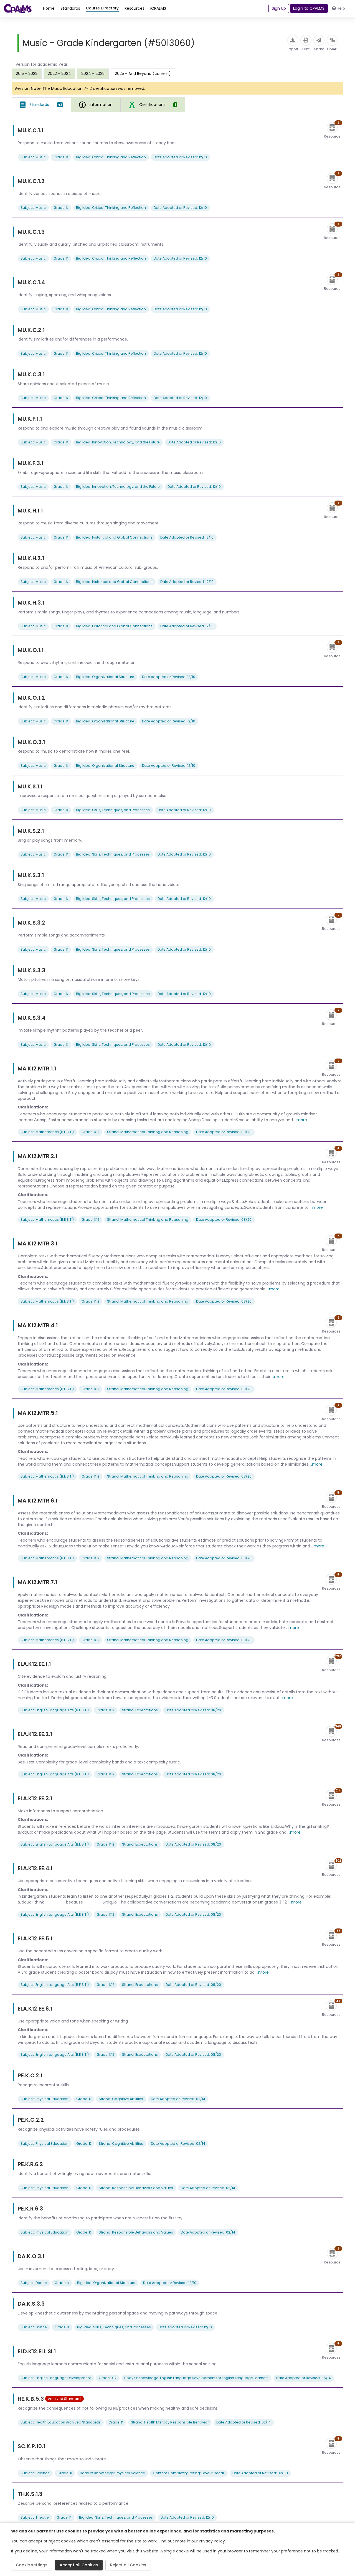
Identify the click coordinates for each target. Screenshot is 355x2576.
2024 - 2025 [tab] (93, 73)
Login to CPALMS (309, 8)
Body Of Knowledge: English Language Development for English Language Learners (196, 2378)
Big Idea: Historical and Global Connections (114, 537)
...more (301, 1120)
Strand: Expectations (140, 1710)
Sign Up (279, 8)
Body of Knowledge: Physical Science (112, 2473)
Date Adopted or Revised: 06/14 (304, 2378)
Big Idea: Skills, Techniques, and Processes (113, 810)
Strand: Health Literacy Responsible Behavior (170, 2422)
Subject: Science (35, 2473)
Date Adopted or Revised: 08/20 (224, 1132)
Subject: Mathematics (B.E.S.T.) (47, 1132)
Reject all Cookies (128, 2565)
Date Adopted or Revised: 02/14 (178, 2099)
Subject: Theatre (35, 2517)
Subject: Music (33, 157)
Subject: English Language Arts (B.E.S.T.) (55, 1710)
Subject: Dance (34, 2283)
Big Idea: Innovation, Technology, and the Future (118, 442)
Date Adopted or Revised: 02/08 (260, 2473)
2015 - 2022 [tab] (27, 73)
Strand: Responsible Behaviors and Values (136, 2188)
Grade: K (61, 157)
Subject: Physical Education (45, 2099)
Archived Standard (64, 2399)
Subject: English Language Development (56, 2378)
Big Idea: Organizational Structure (105, 677)
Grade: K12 (90, 1132)
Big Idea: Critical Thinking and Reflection (111, 157)
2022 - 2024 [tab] (59, 73)
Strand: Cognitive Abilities (121, 2099)
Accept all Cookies (79, 2565)
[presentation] (27, 73)
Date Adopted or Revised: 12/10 (180, 157)
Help (341, 8)
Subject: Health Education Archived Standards (61, 2422)
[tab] (41, 105)
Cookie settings (32, 2565)
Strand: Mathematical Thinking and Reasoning (148, 1132)
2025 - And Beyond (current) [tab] (143, 73)
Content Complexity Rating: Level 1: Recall (189, 2473)
